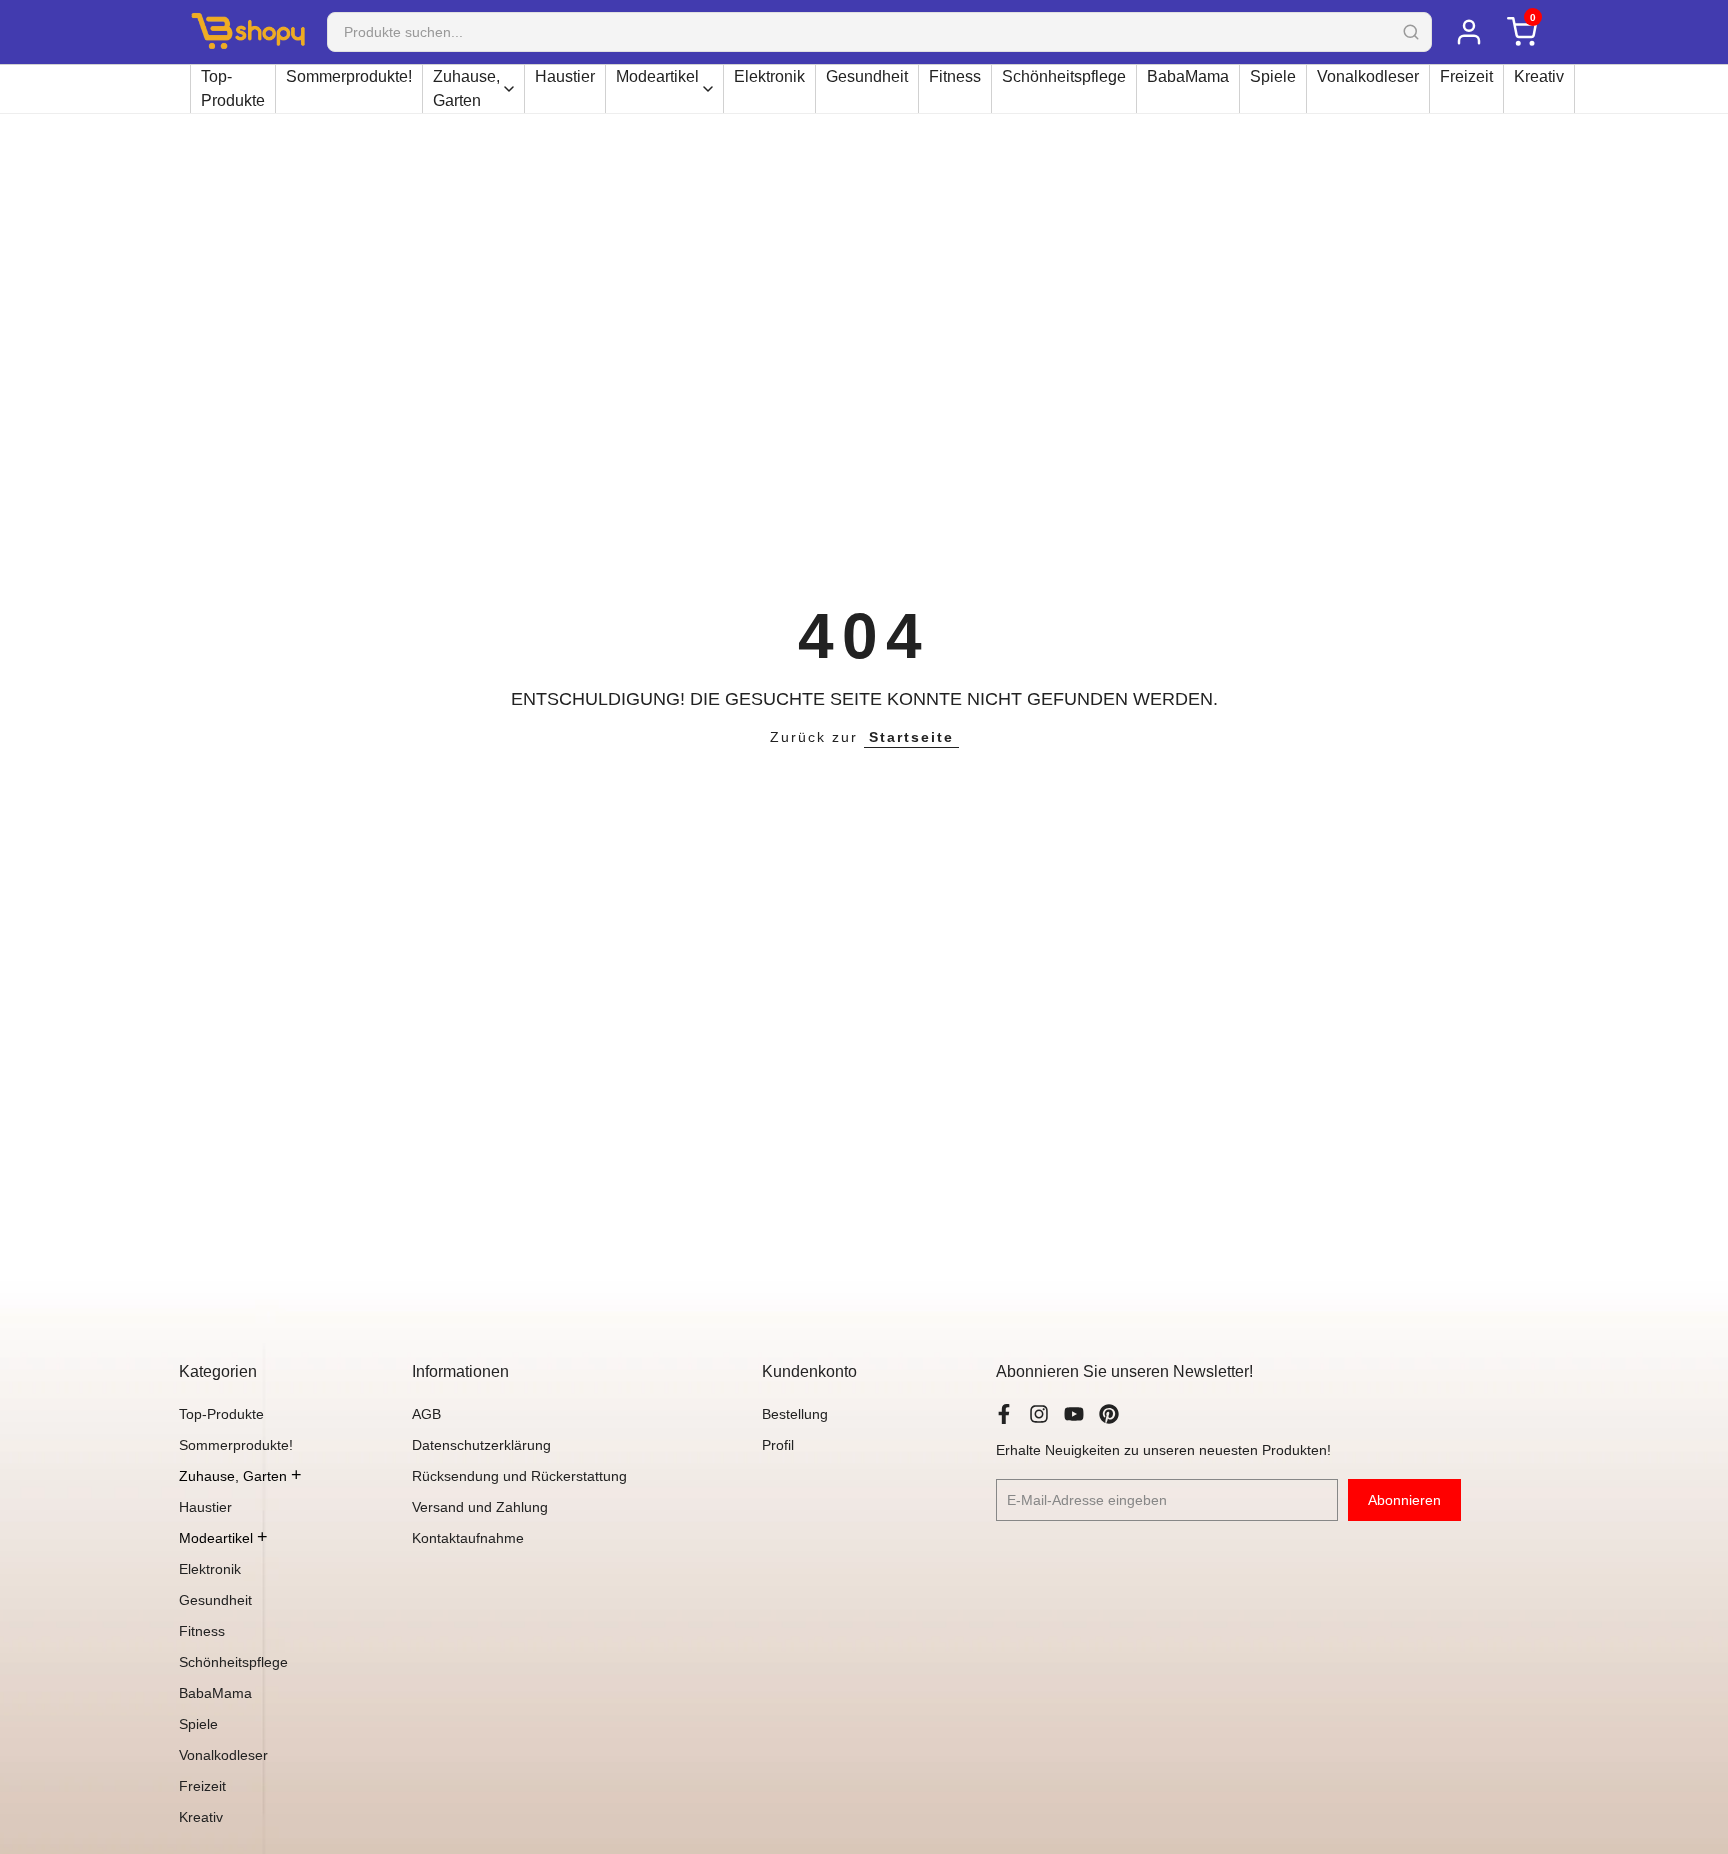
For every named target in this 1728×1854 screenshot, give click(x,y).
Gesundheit (867, 76)
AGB (426, 1414)
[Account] (1468, 32)
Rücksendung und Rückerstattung (519, 1476)
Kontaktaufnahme (468, 1538)
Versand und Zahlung (480, 1507)
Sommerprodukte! (349, 76)
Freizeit (1466, 76)
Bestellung (795, 1414)
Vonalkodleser (1368, 76)
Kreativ (1539, 76)
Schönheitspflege (1064, 76)
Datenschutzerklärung (481, 1445)
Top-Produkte (233, 88)
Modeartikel (657, 76)
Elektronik (769, 76)
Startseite (911, 737)
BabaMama (1188, 76)
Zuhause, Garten (466, 88)
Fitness (955, 76)
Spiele (1273, 76)
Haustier (565, 76)
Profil (778, 1445)
